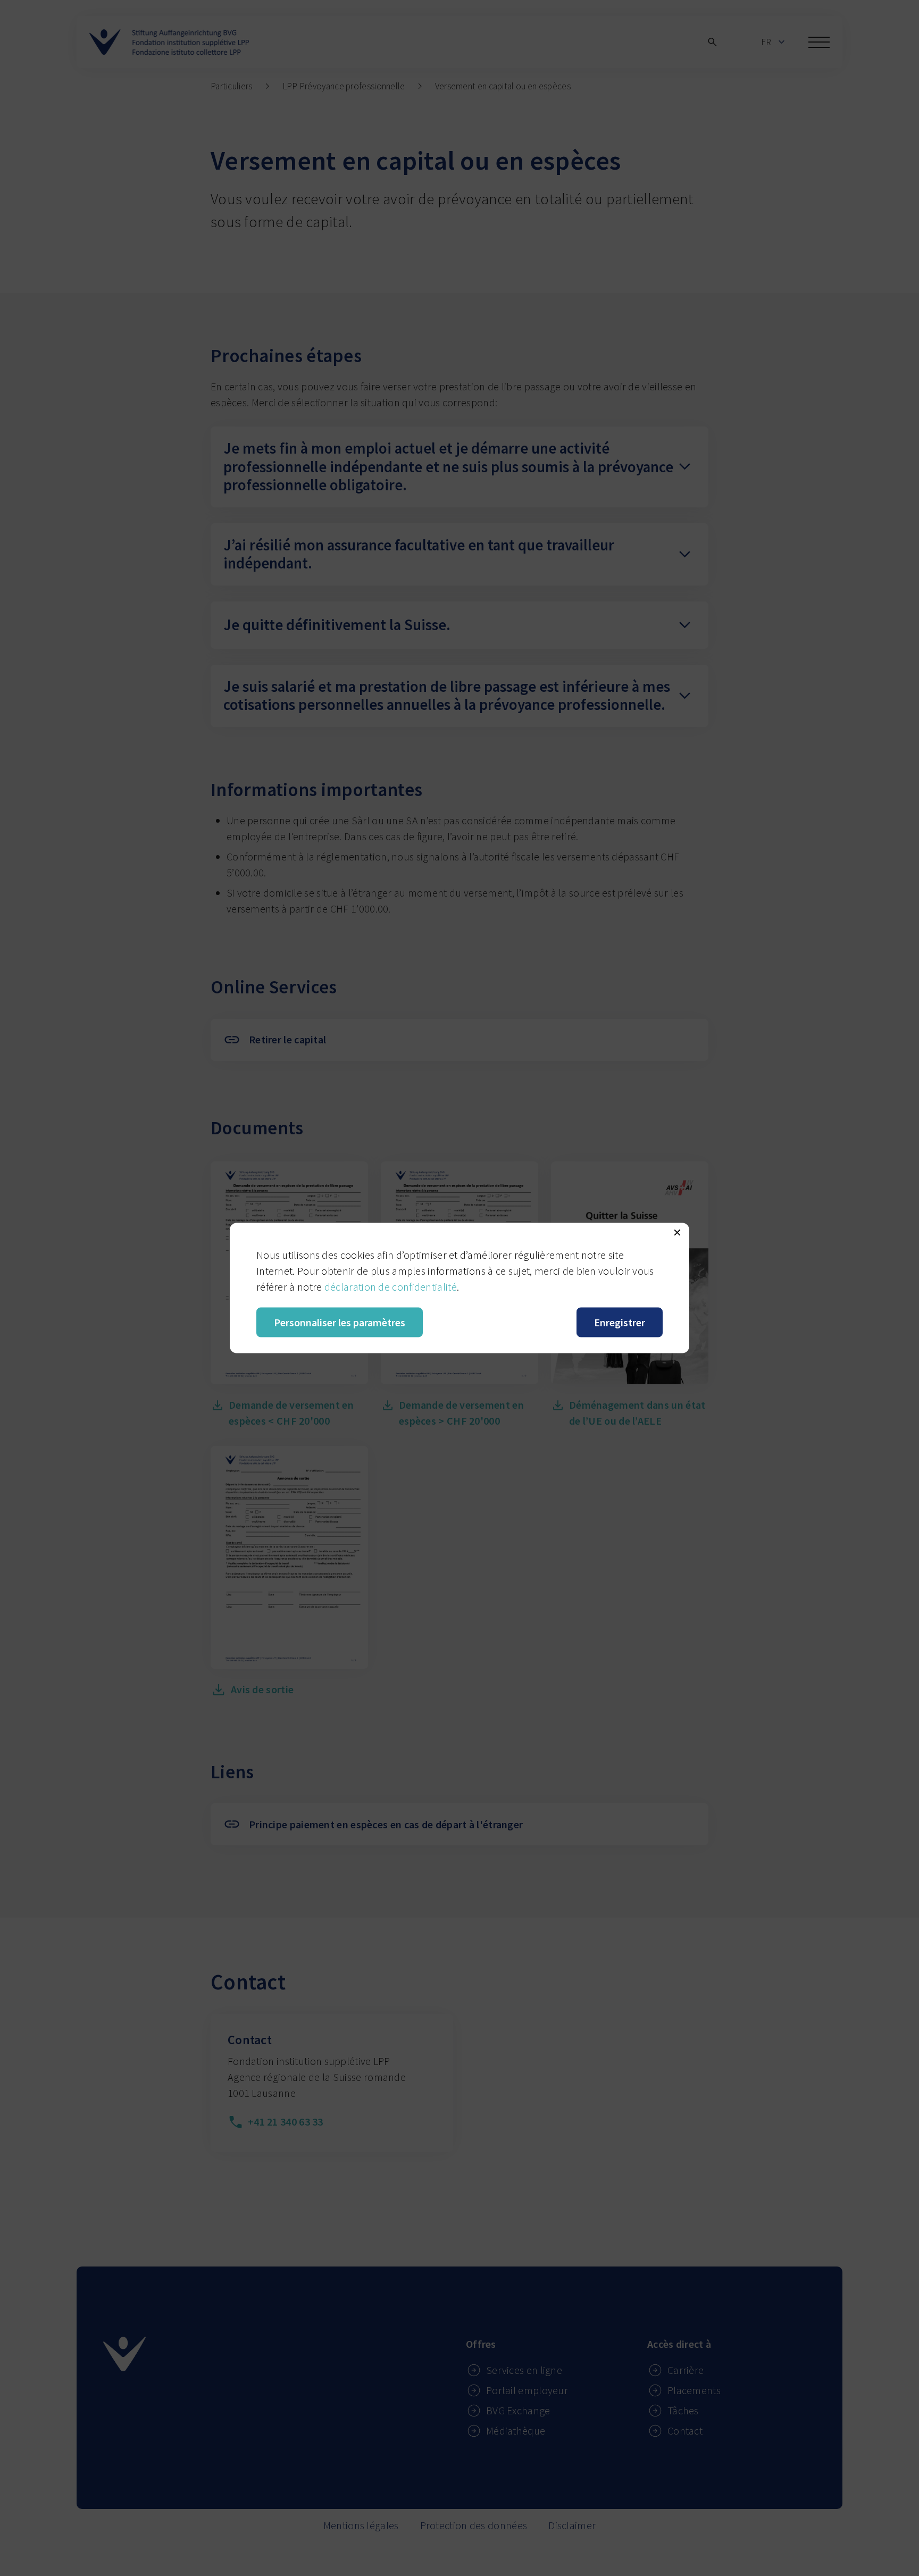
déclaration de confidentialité (391, 1287)
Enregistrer (620, 1322)
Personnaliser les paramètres (340, 1322)
